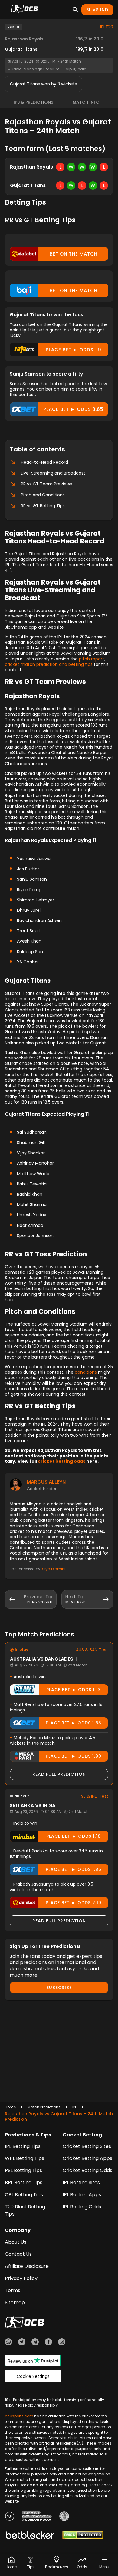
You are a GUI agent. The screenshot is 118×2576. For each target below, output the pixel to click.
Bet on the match (74, 254)
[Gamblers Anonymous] (64, 2517)
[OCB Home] (25, 10)
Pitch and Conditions (43, 495)
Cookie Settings (33, 2376)
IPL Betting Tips (23, 2146)
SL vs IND (97, 10)
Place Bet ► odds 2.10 (74, 1903)
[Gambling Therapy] (37, 2517)
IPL (74, 2107)
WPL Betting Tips (25, 2158)
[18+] (10, 2517)
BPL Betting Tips (24, 2183)
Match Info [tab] (86, 102)
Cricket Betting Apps (87, 2158)
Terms (13, 2290)
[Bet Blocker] (30, 2536)
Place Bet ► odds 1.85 (74, 1723)
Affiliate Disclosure (27, 2266)
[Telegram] (35, 2343)
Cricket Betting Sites (87, 2146)
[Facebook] (48, 2343)
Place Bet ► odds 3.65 (73, 409)
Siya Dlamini (54, 1569)
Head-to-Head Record (44, 462)
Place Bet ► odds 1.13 (74, 1690)
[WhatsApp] (8, 2343)
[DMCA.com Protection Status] (83, 2536)
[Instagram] (62, 2343)
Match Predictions (44, 2107)
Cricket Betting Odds (87, 2170)
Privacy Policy (21, 2278)
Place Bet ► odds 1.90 (74, 1756)
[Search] (75, 10)
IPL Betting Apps (82, 2195)
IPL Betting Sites (81, 2183)
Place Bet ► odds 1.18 (74, 1836)
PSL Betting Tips (23, 2170)
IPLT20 (107, 27)
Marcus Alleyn (46, 1482)
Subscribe (59, 1988)
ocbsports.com (19, 2416)
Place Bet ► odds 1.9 (74, 350)
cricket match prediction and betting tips (49, 664)
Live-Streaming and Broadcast (53, 473)
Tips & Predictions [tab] (32, 102)
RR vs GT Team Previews (46, 484)
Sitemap (15, 2302)
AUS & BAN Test (92, 1650)
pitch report (92, 659)
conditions (86, 1372)
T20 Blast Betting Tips (25, 2210)
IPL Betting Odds (82, 2207)
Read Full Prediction (59, 1774)
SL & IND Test (95, 1796)
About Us (16, 2242)
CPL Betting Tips (24, 2195)
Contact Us (18, 2254)
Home (10, 2107)
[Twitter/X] (22, 2343)
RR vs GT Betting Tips (43, 506)
